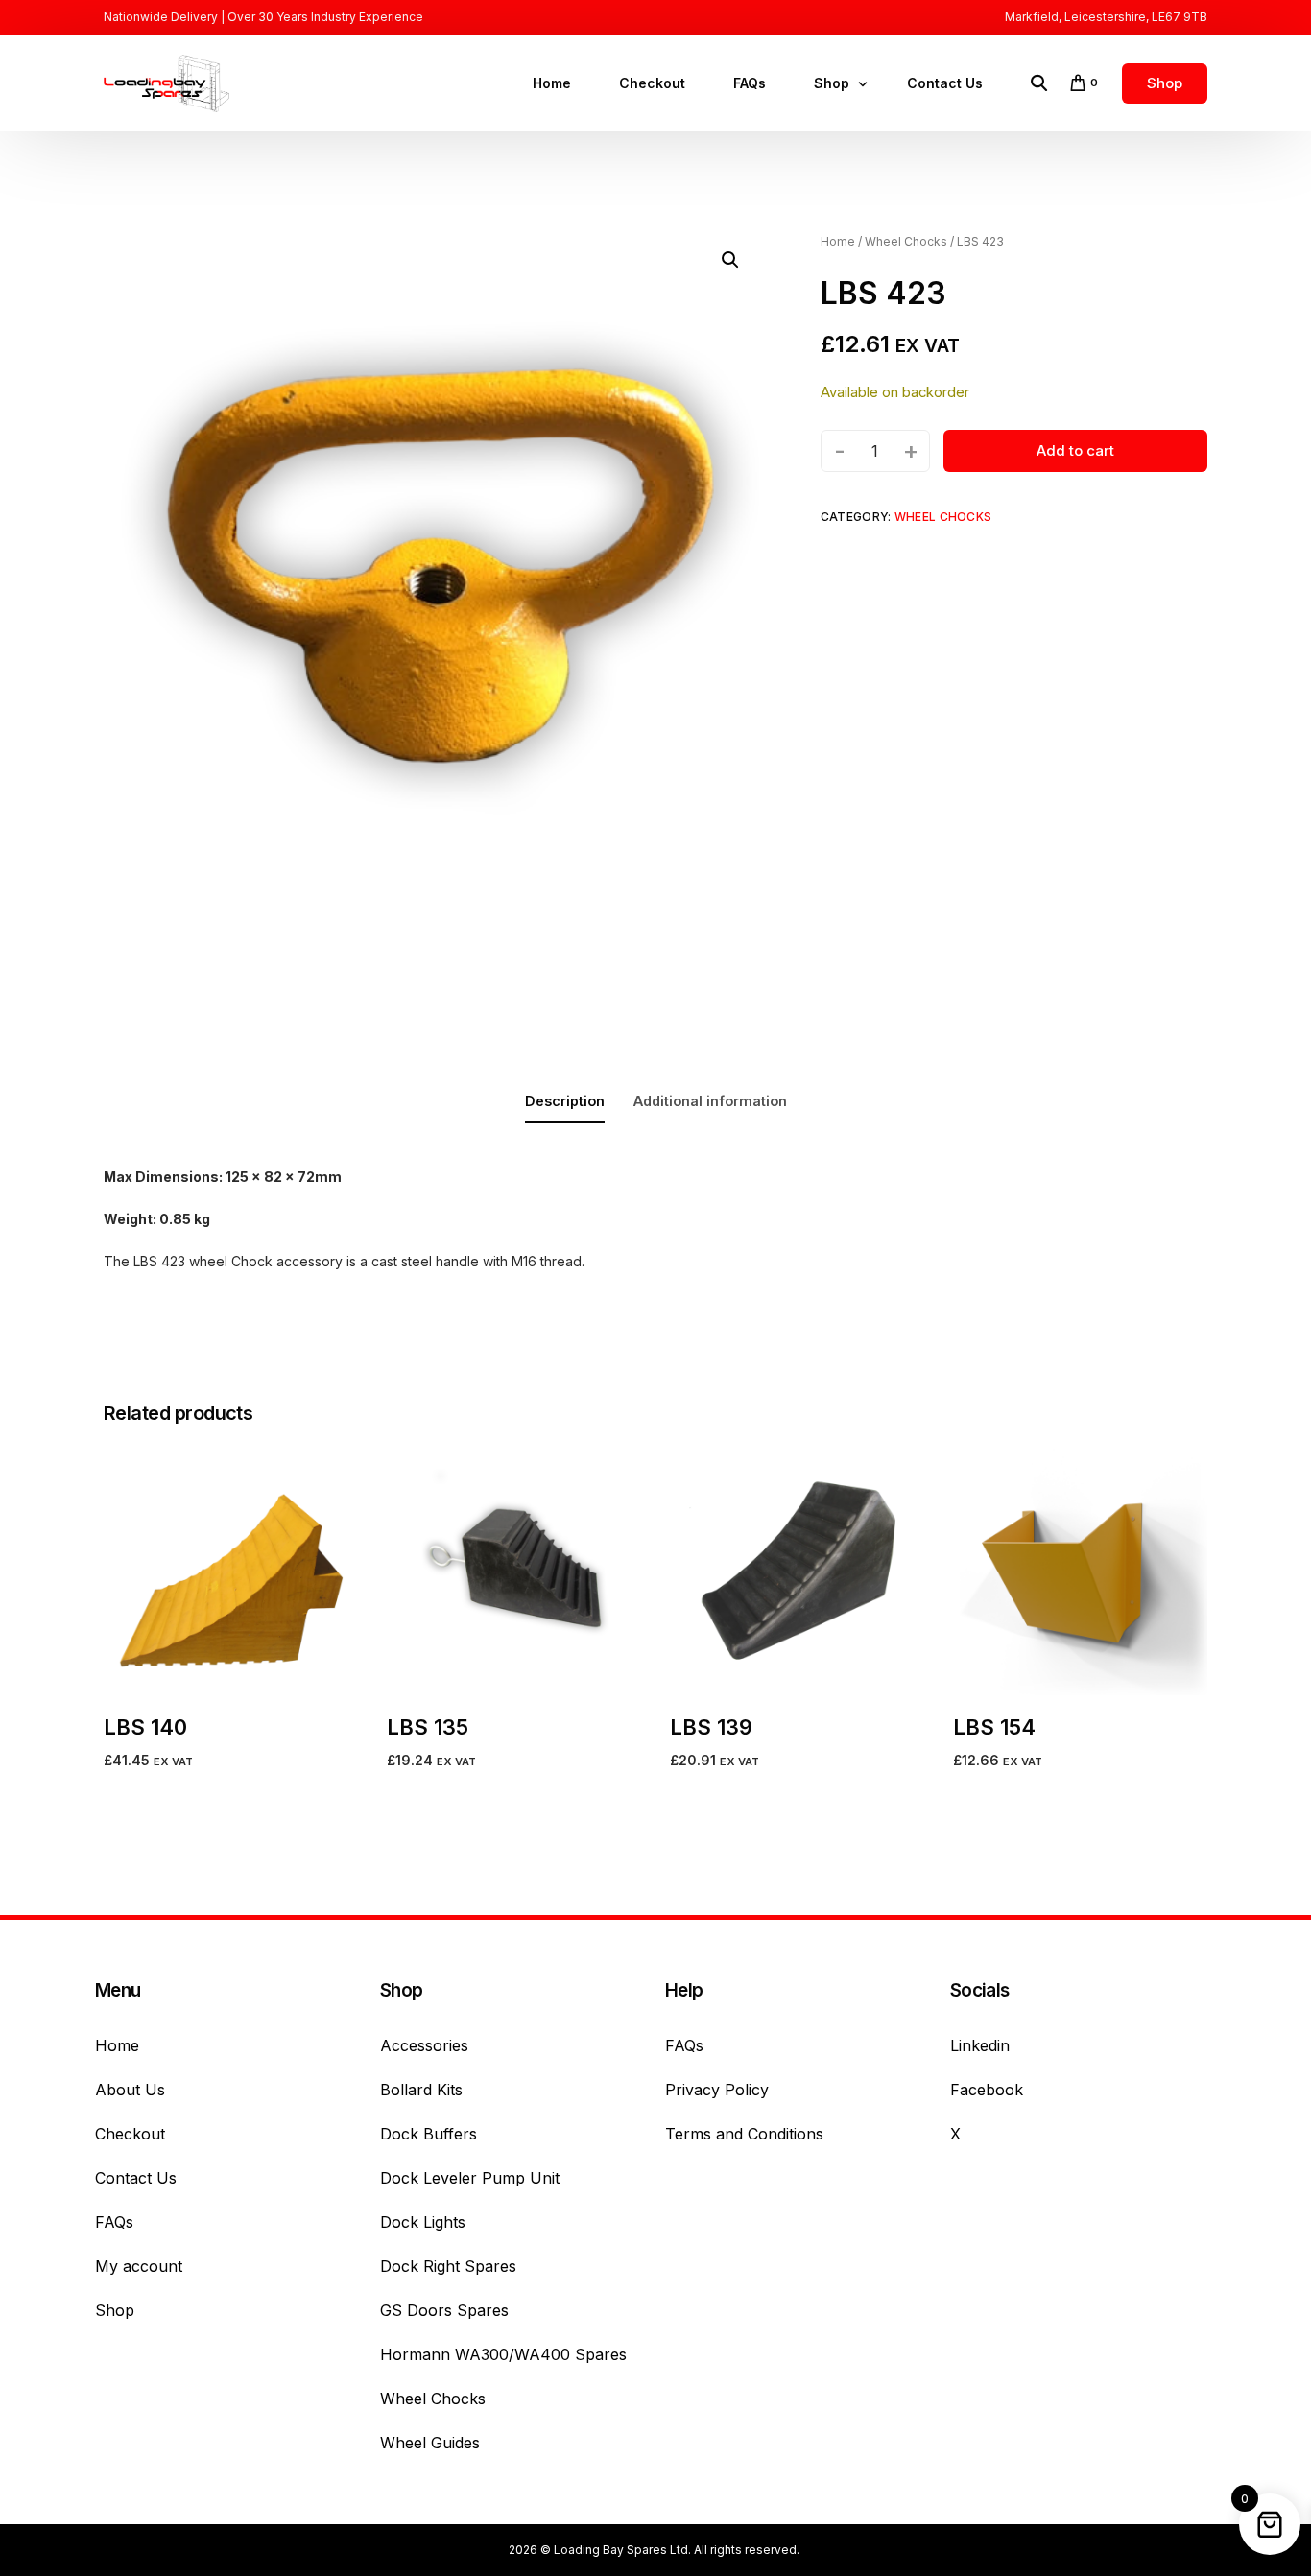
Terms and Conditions (744, 2134)
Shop (115, 2310)
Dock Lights (423, 2222)
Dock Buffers (429, 2134)
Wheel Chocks (906, 241)
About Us (130, 2090)
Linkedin (980, 2045)
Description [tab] (565, 1101)
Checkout (130, 2134)
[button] (730, 260)
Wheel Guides (430, 2443)
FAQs (114, 2222)
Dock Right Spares (448, 2266)
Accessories (424, 2045)
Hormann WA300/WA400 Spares (503, 2354)
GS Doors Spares (444, 2310)
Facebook (987, 2090)
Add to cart (1075, 450)
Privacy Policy (717, 2090)
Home (838, 241)
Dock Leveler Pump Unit (470, 2178)
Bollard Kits (421, 2090)
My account (139, 2266)
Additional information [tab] (710, 1101)
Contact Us (136, 2178)
